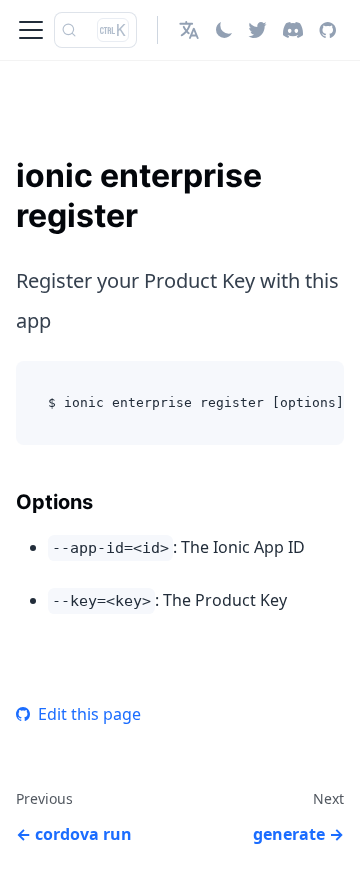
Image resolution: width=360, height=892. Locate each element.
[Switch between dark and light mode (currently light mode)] (224, 30)
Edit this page (89, 714)
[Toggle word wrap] (283, 386)
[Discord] (293, 30)
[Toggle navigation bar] (31, 30)
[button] (189, 30)
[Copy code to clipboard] (319, 386)
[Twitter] (257, 30)
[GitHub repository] (327, 30)
